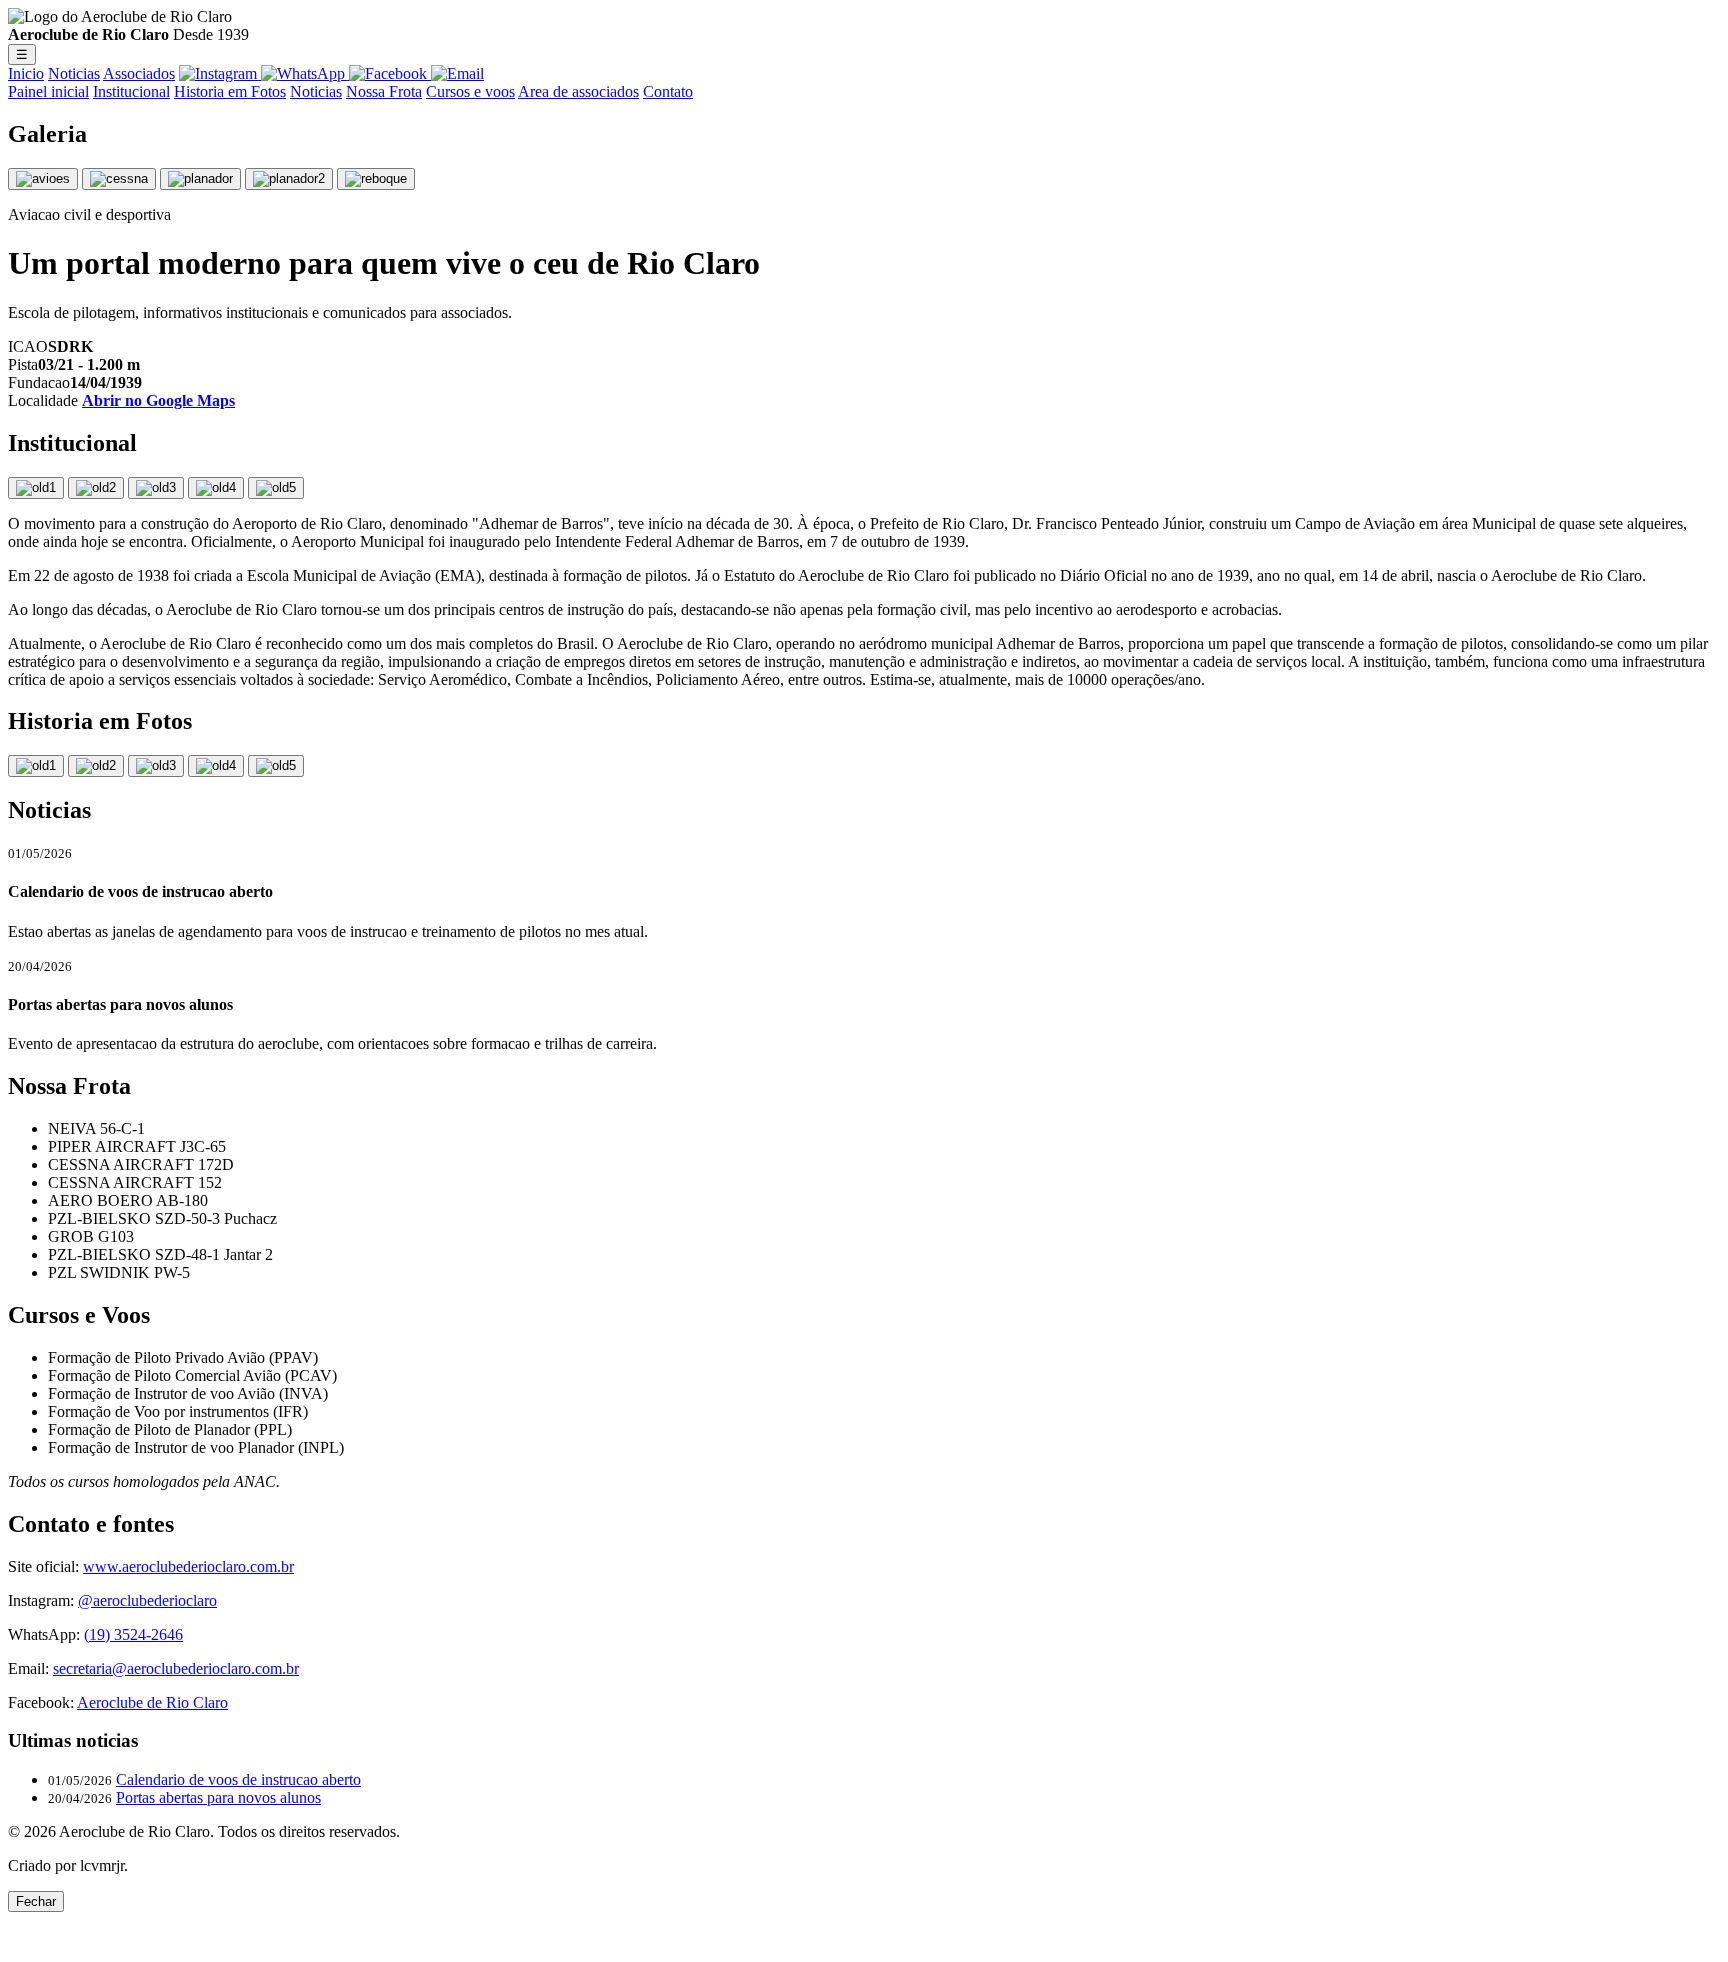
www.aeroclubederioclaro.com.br (188, 1566)
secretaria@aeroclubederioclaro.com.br (176, 1668)
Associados (139, 73)
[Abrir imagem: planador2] (289, 179)
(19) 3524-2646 (133, 1634)
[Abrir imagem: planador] (200, 179)
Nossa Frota (384, 91)
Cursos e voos (470, 91)
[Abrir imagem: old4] (216, 488)
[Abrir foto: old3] (156, 766)
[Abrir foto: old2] (96, 766)
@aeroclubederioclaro (147, 1600)
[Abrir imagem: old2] (96, 488)
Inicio (26, 73)
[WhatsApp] (305, 73)
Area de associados (578, 91)
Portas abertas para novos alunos (218, 1797)
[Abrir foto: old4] (216, 766)
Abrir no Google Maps (158, 400)
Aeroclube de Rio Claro (152, 1702)
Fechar (36, 1901)
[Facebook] (390, 73)
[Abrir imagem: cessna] (119, 179)
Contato (668, 91)
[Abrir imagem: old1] (36, 488)
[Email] (457, 73)
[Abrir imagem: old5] (276, 488)
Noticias (74, 73)
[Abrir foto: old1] (36, 766)
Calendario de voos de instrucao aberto (238, 1779)
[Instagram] (220, 73)
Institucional (131, 91)
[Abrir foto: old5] (276, 766)
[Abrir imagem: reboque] (376, 179)
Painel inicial (48, 91)
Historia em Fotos (230, 91)
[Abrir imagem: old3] (156, 488)
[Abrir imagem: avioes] (43, 179)
